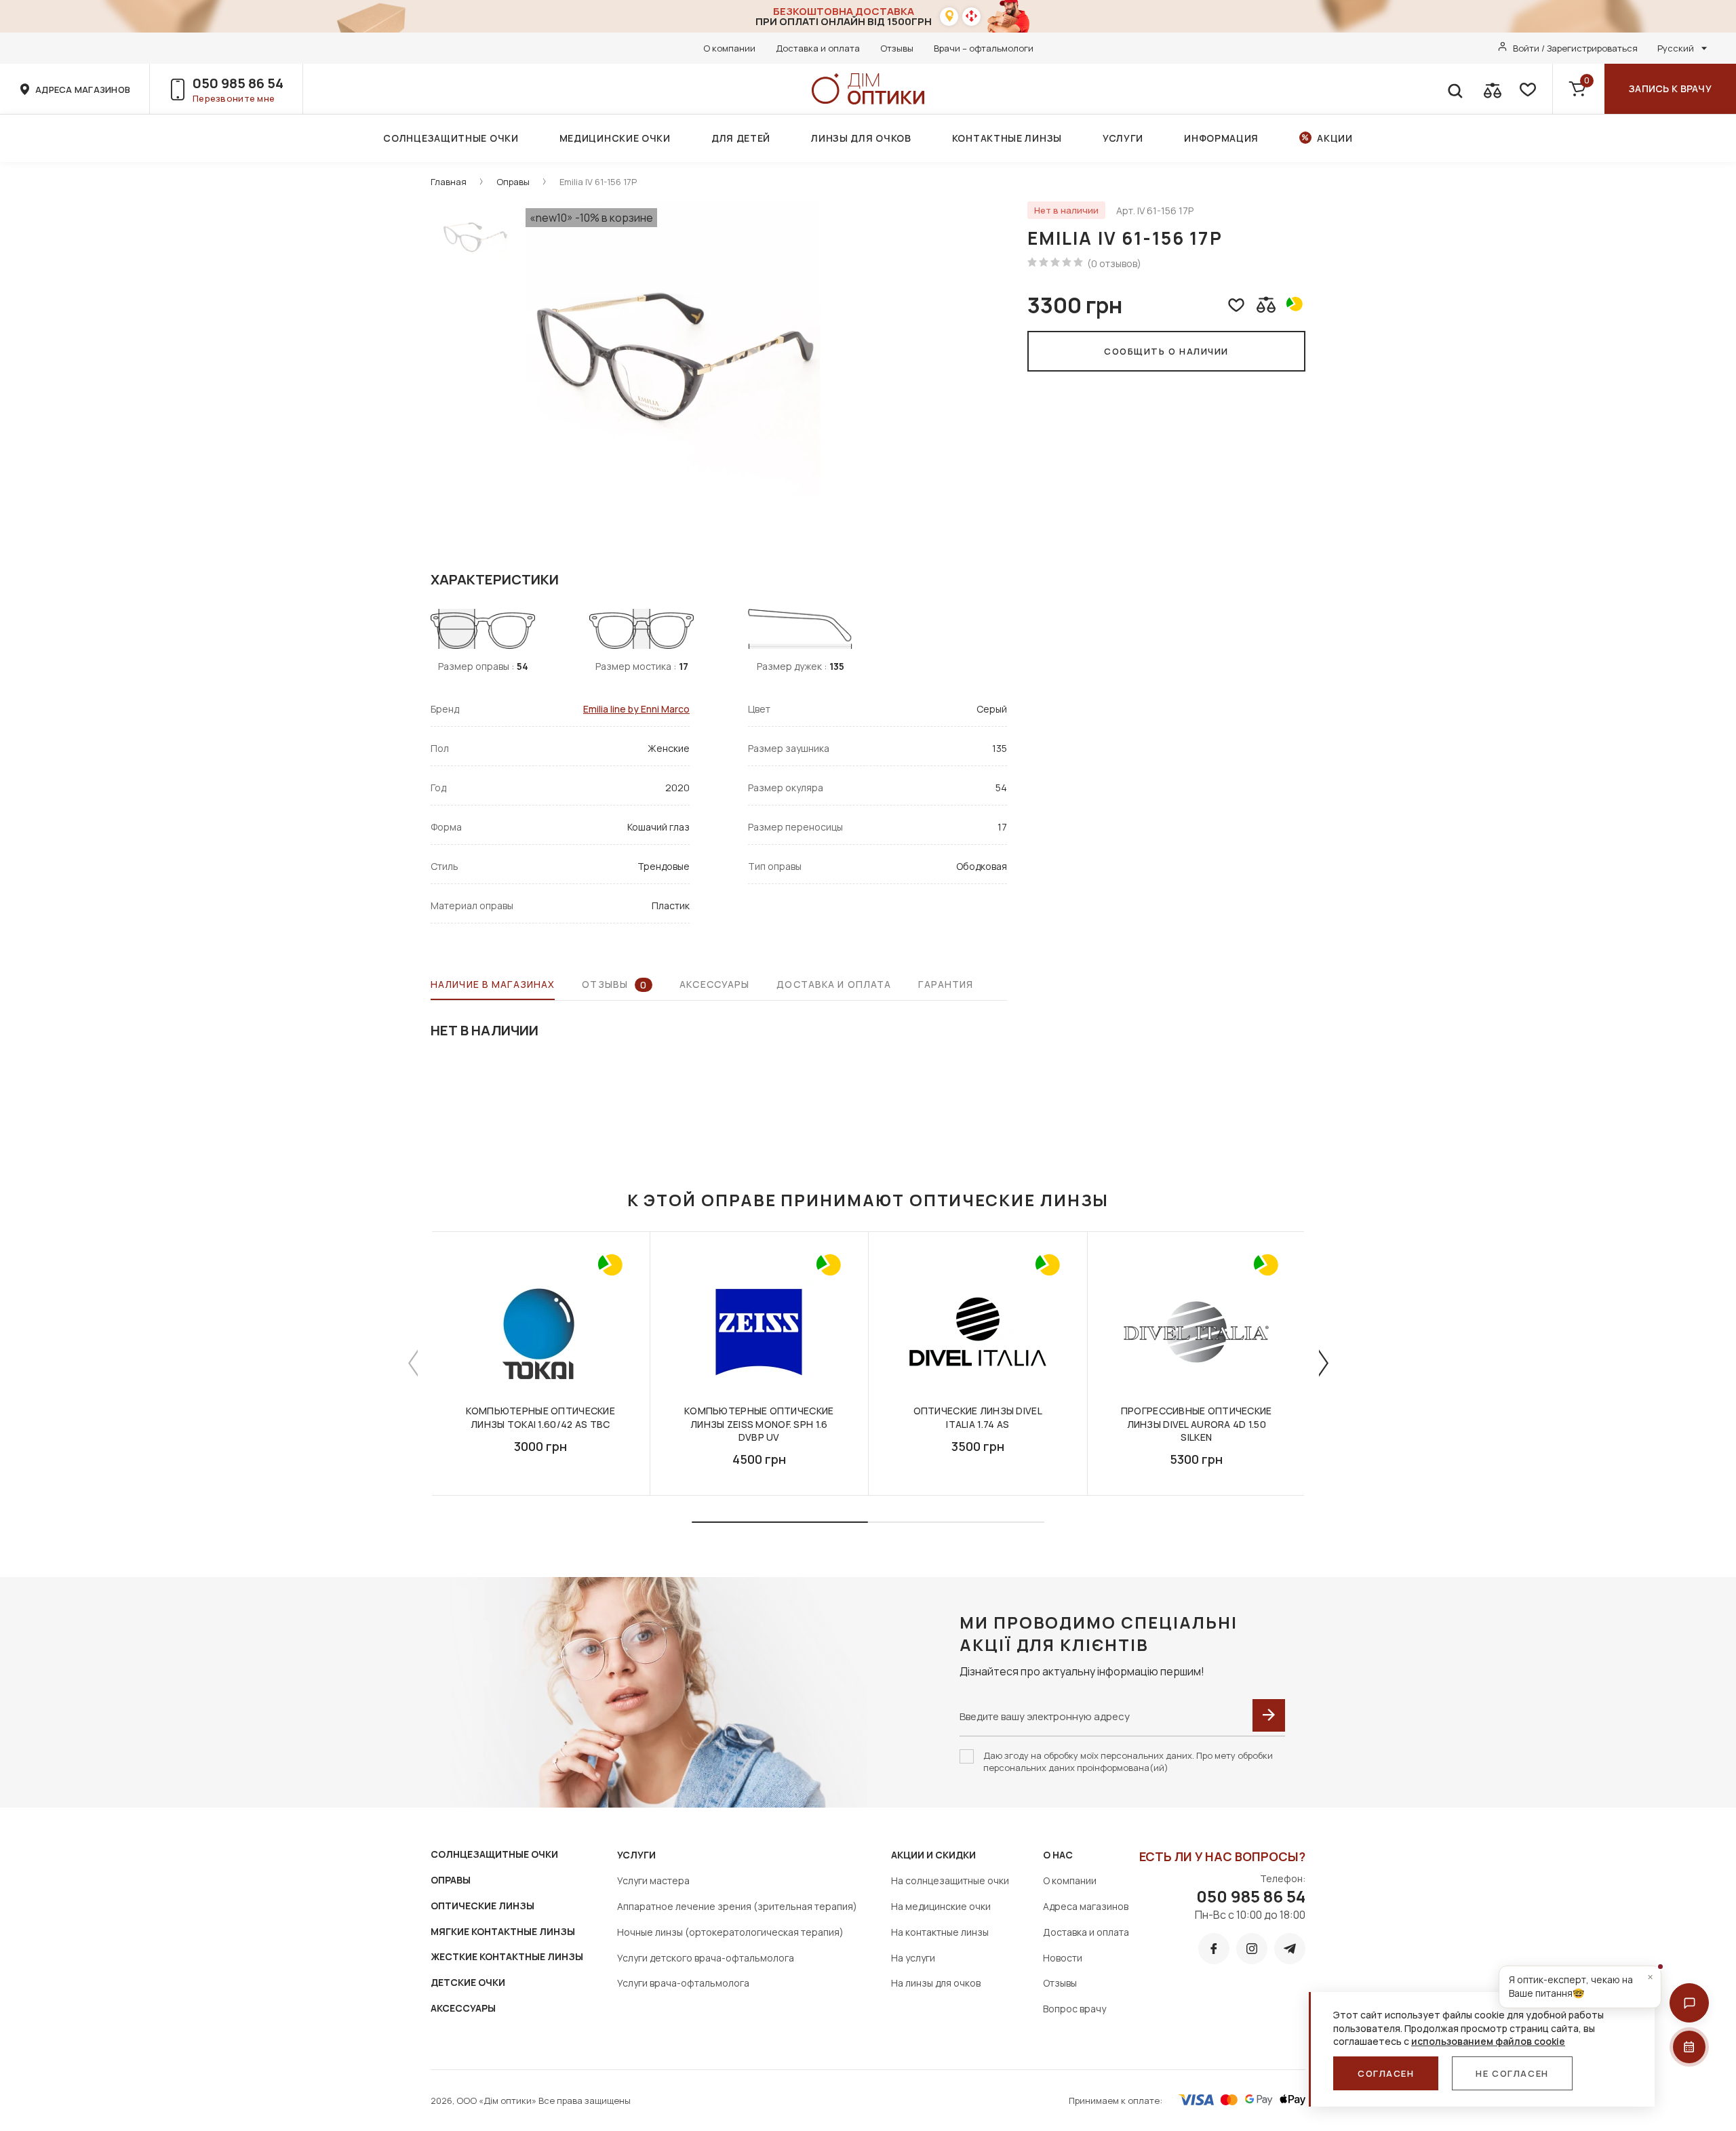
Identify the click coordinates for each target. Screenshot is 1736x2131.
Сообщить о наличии (1166, 351)
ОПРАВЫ (451, 1880)
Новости (1063, 1958)
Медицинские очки (615, 138)
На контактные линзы (940, 1932)
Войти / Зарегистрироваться (1575, 48)
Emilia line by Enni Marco (636, 709)
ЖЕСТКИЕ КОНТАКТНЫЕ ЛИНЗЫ (507, 1956)
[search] (1455, 89)
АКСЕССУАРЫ (463, 2008)
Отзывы (897, 48)
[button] (1689, 2003)
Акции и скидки (933, 1855)
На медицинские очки (941, 1906)
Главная (449, 182)
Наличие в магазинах (493, 984)
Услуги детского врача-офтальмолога (706, 1958)
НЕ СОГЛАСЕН (1512, 2073)
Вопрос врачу (1074, 2009)
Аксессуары (714, 984)
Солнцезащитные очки (451, 138)
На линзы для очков (936, 1983)
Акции (1335, 138)
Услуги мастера (653, 1880)
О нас (1058, 1855)
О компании (729, 48)
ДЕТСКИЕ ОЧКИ (468, 1982)
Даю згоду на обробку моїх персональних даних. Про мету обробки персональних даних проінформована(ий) (1128, 1761)
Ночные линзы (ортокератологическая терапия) (730, 1932)
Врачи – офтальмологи (984, 48)
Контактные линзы (1007, 138)
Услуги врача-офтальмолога (683, 1983)
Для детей (741, 138)
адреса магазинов (83, 89)
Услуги (1123, 138)
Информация (1221, 138)
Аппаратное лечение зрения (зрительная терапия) (737, 1906)
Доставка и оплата (818, 48)
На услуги (913, 1958)
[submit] (1269, 1715)
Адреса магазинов (1086, 1906)
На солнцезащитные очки (950, 1880)
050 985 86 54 (238, 83)
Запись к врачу (1670, 88)
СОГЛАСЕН (1386, 2073)
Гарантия (946, 984)
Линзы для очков (861, 138)
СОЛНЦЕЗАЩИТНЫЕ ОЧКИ (494, 1854)
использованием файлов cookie (1488, 2041)
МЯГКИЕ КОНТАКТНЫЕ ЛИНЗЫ (503, 1931)
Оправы (513, 182)
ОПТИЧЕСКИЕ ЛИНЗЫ (482, 1906)
